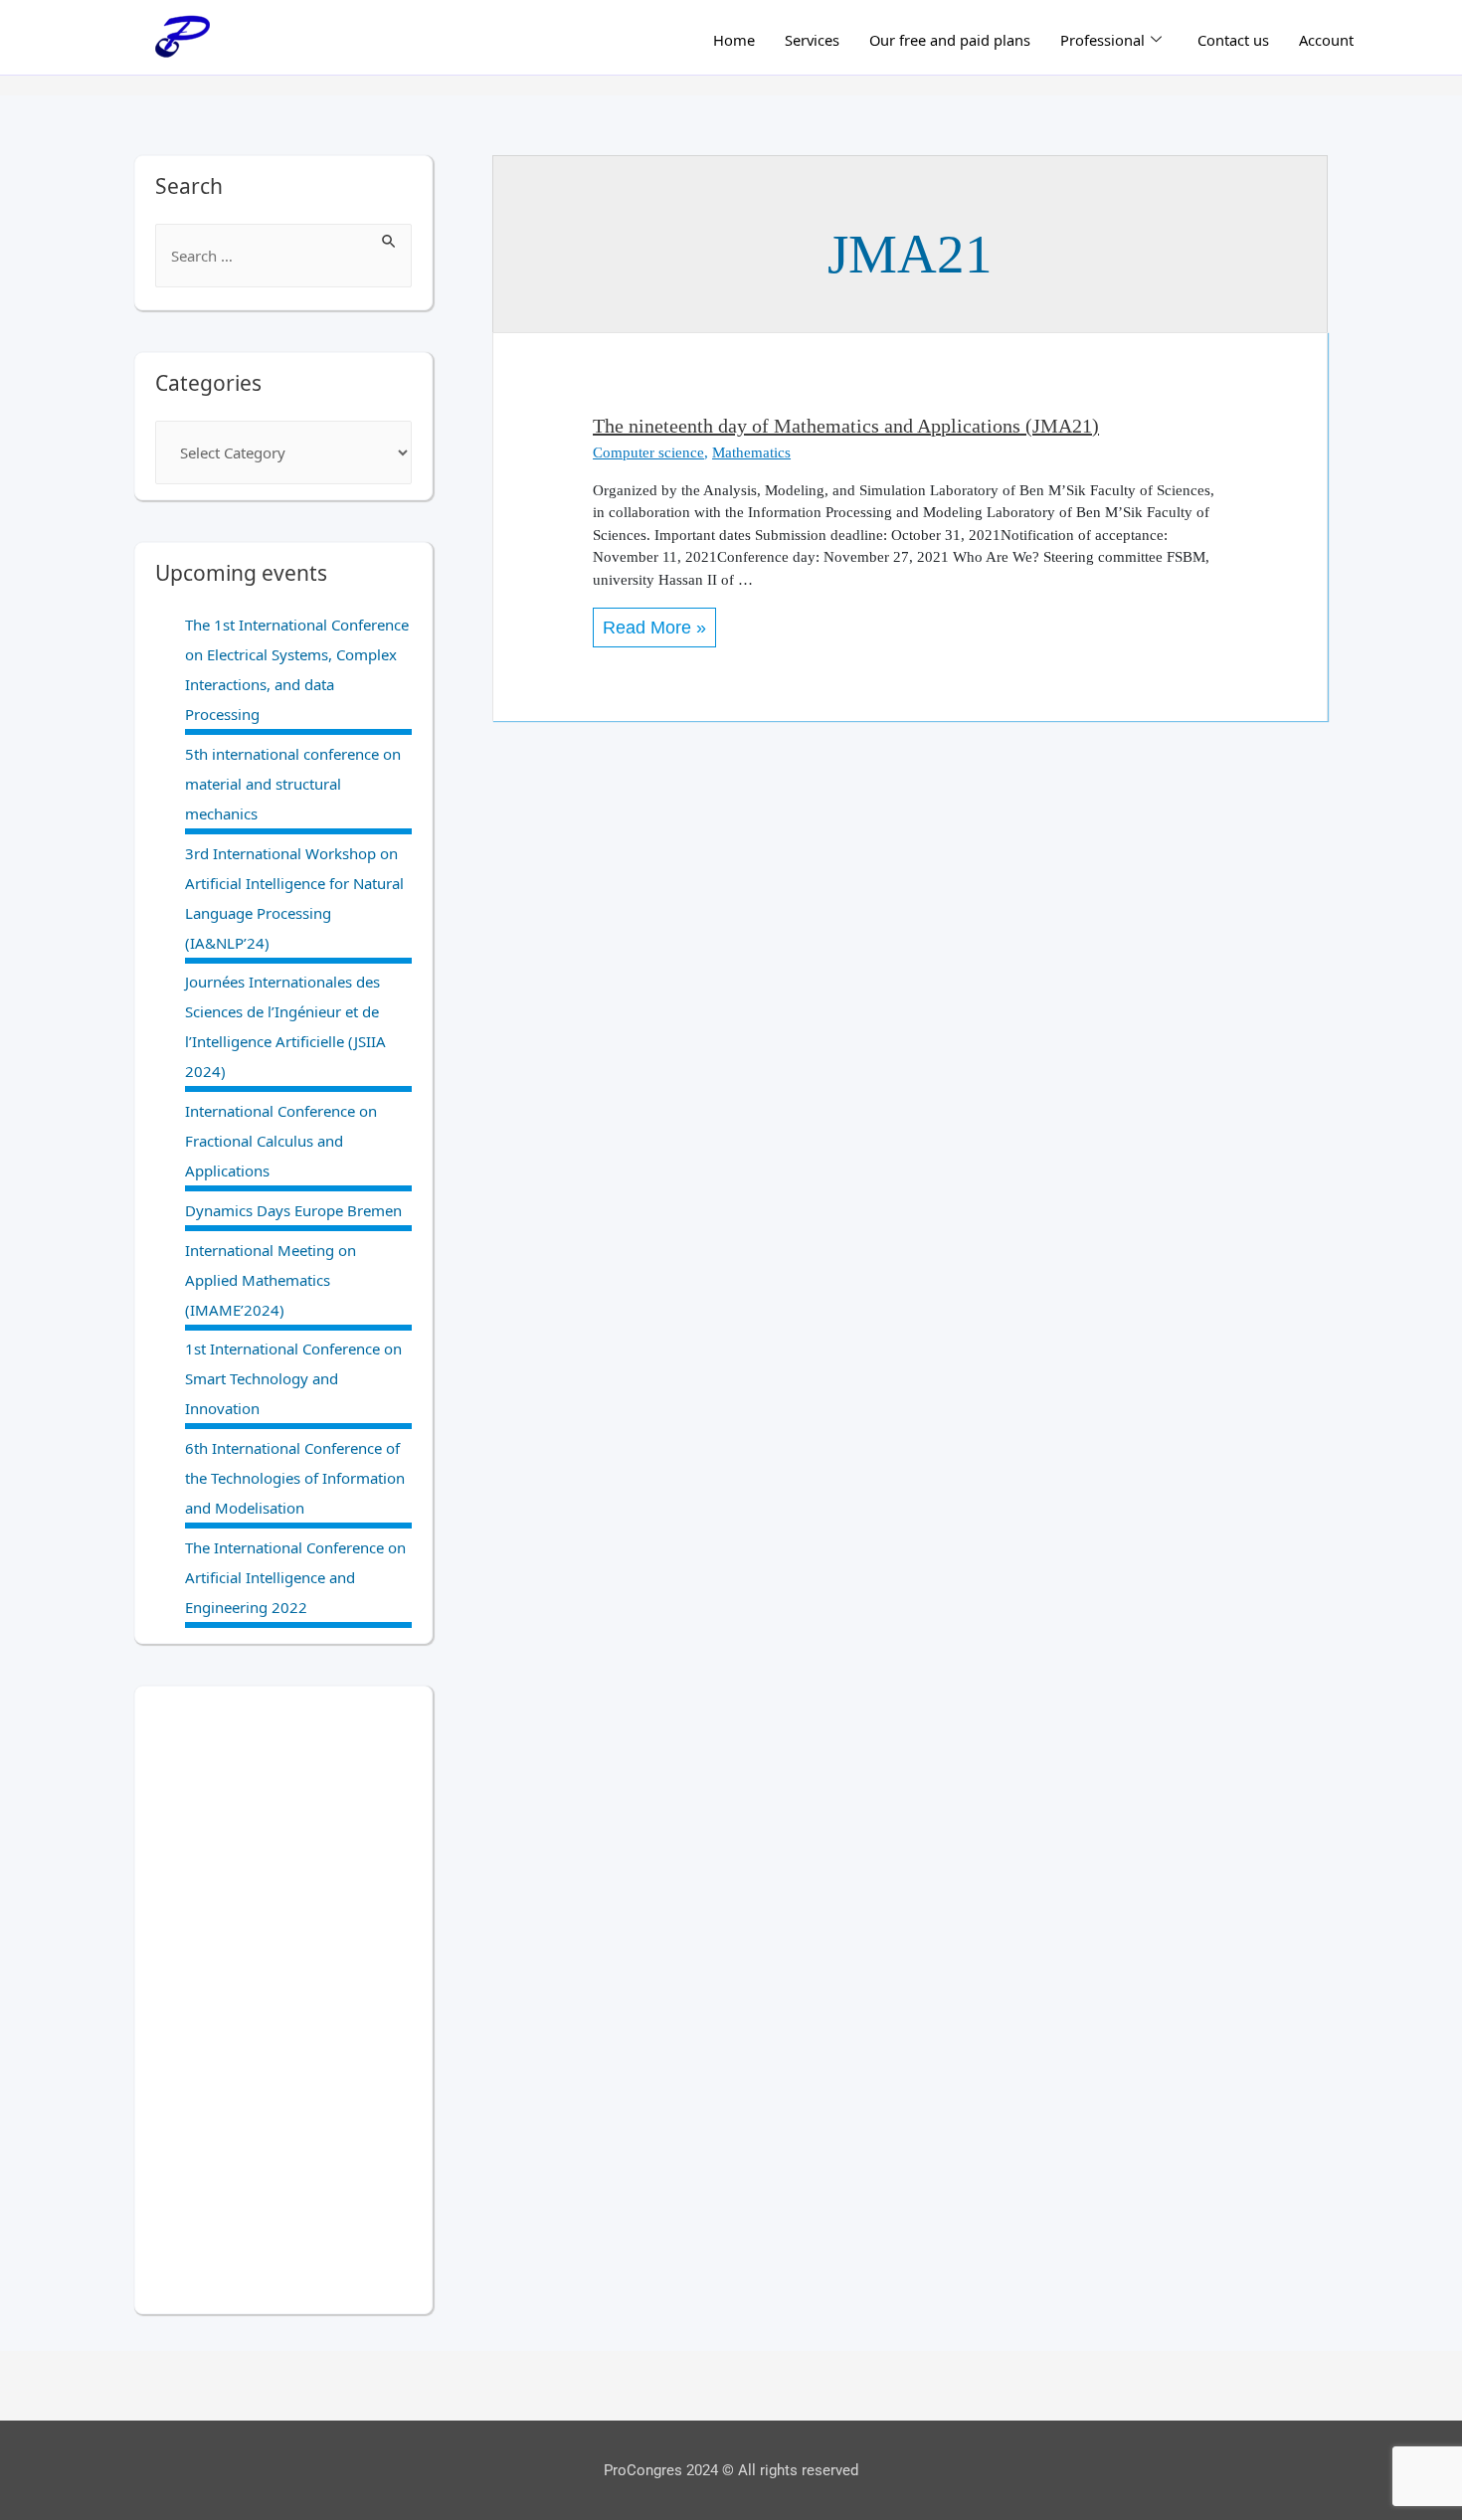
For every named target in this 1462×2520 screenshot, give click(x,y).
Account (1326, 40)
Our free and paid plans (950, 40)
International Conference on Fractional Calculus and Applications (281, 1141)
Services (812, 40)
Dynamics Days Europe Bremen (293, 1210)
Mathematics (751, 452)
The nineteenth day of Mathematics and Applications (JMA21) (846, 426)
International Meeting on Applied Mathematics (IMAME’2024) (271, 1280)
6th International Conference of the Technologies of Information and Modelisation (295, 1478)
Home (734, 40)
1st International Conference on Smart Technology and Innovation (293, 1378)
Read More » (654, 623)
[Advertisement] (283, 2000)
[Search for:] (283, 256)
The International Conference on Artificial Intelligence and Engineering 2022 (295, 1577)
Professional (1102, 40)
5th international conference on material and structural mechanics (293, 784)
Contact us (1233, 40)
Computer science (648, 452)
